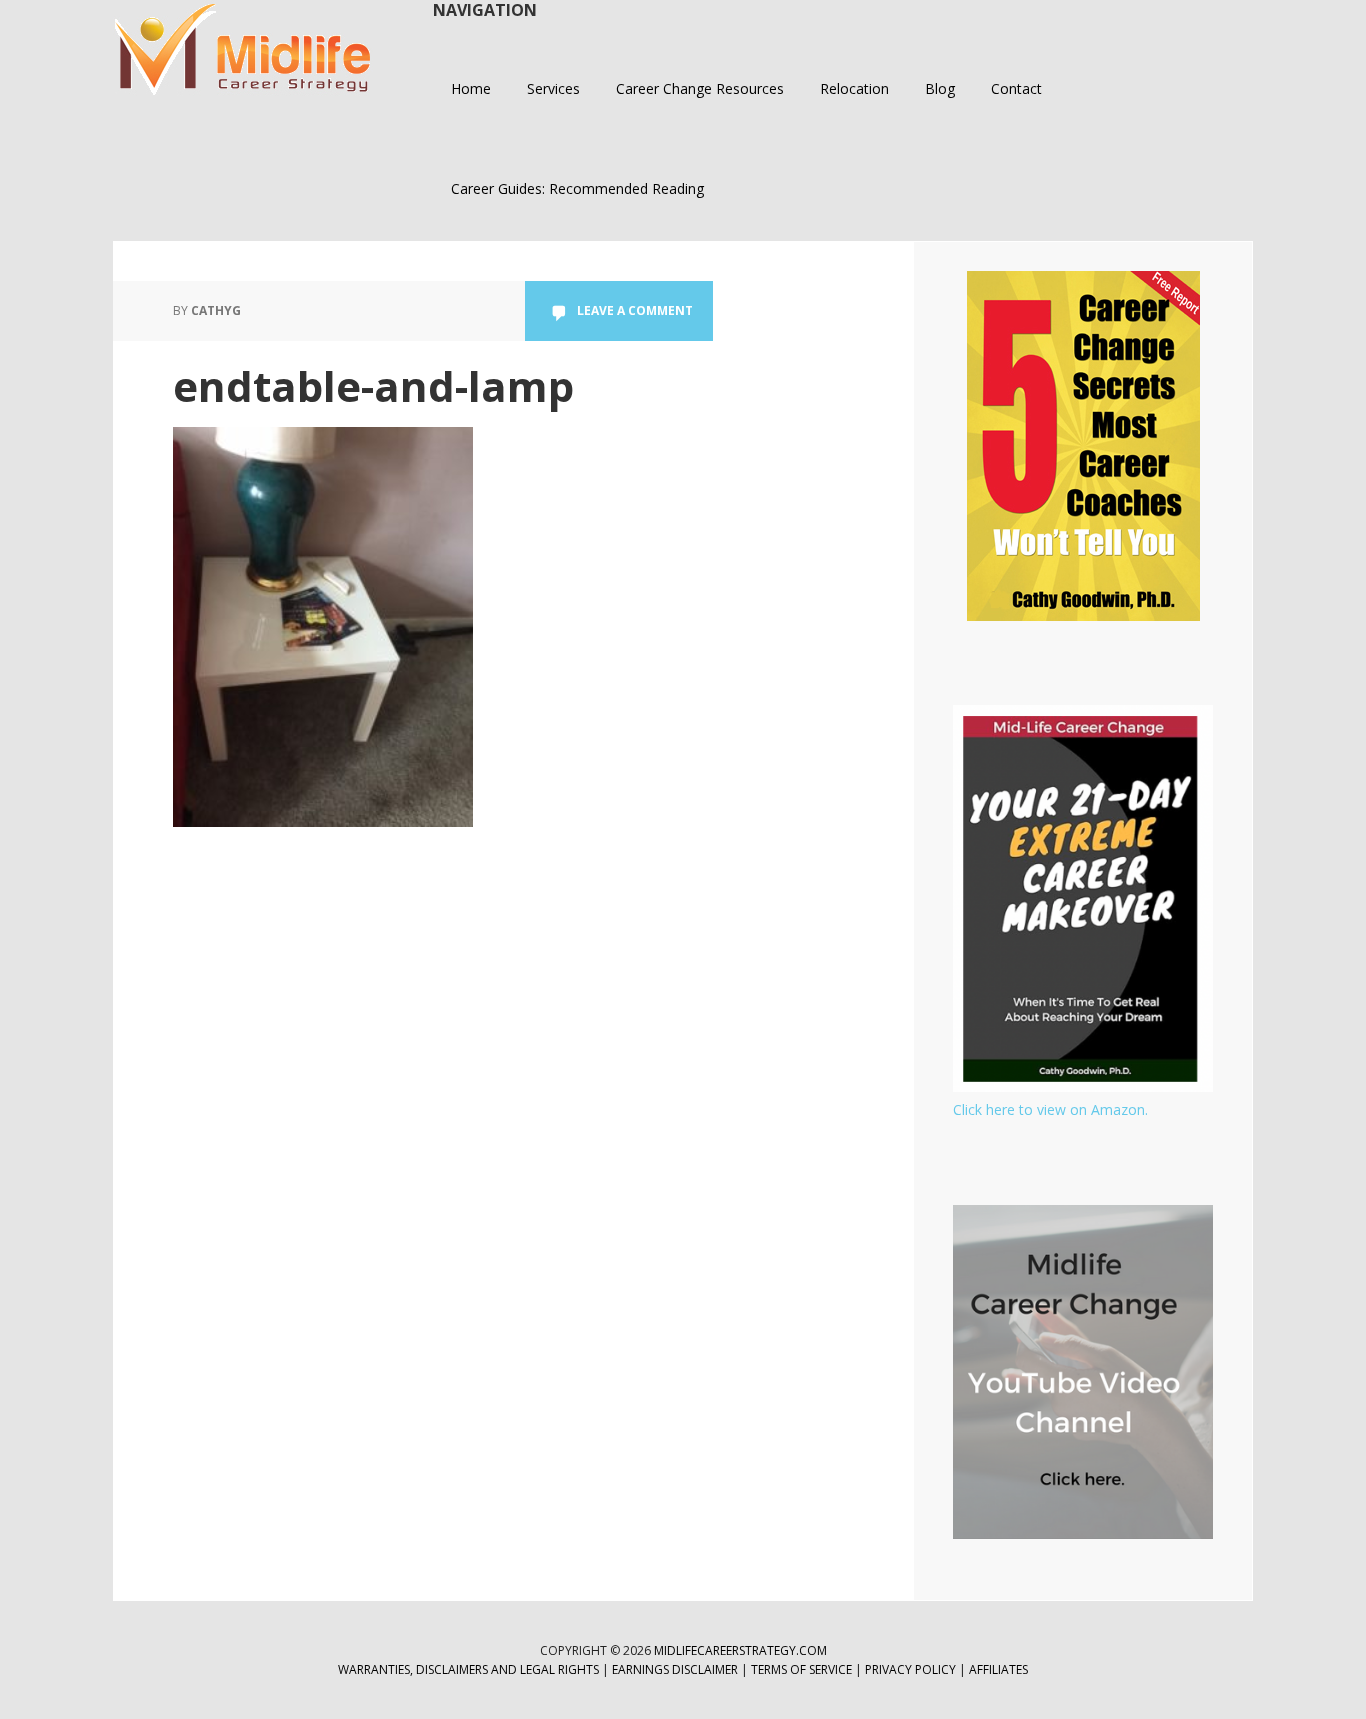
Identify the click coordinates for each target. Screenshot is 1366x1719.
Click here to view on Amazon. (1050, 1109)
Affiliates (998, 1669)
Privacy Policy (912, 1669)
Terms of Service (801, 1669)
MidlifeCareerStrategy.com (740, 1650)
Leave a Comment (635, 310)
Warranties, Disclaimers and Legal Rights (468, 1669)
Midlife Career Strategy (243, 50)
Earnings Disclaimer (675, 1669)
